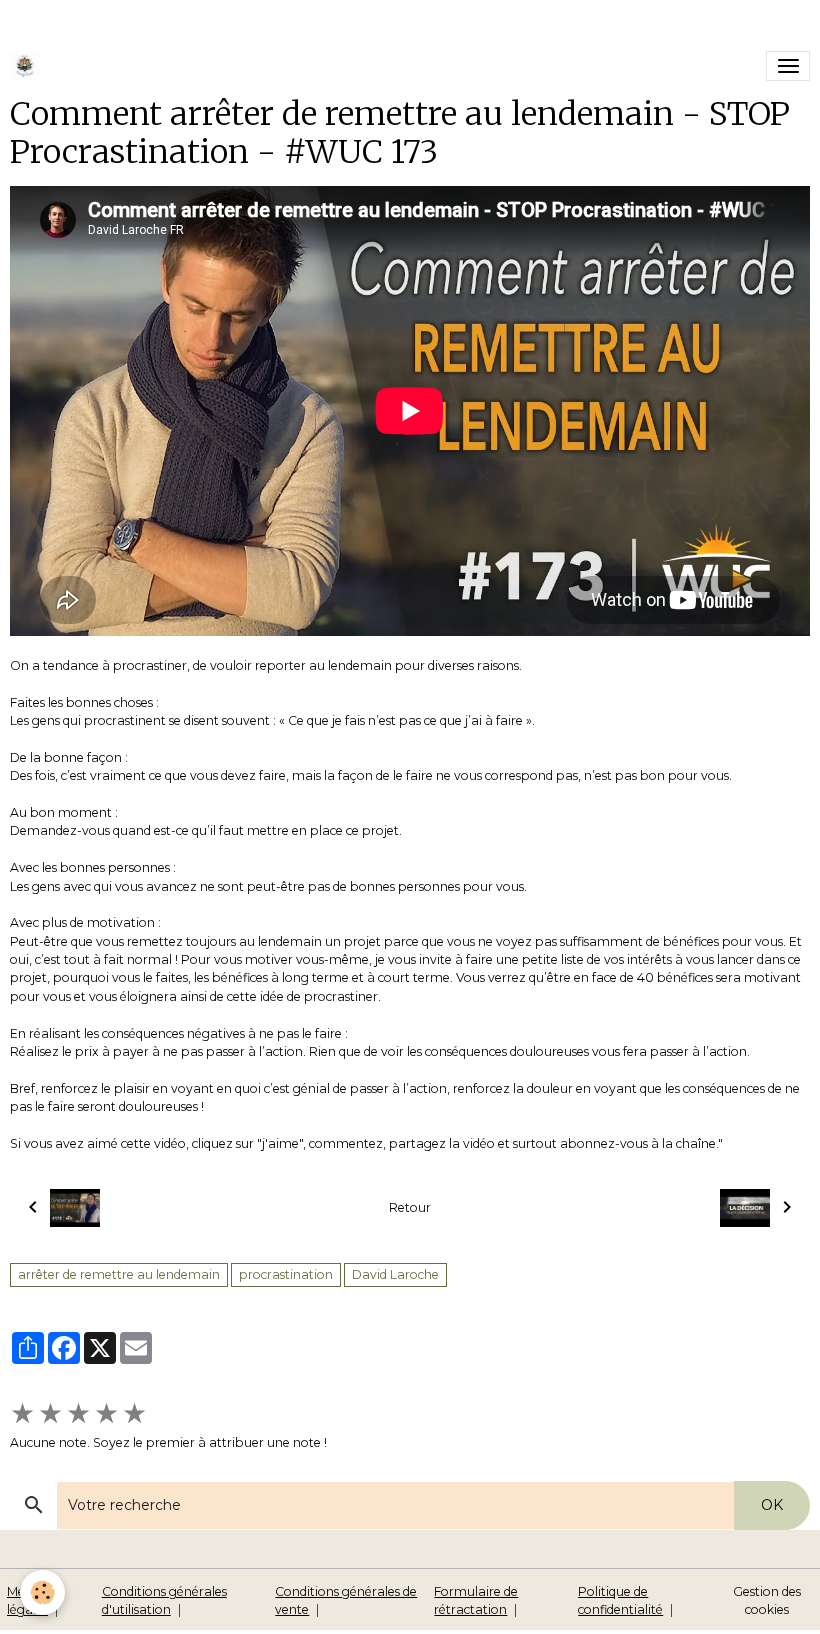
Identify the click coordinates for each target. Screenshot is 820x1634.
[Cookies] (42, 1592)
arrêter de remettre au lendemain (119, 1274)
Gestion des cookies (767, 1600)
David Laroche (395, 1274)
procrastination (286, 1274)
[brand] (28, 66)
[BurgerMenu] (788, 66)
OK (772, 1505)
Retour (410, 1207)
